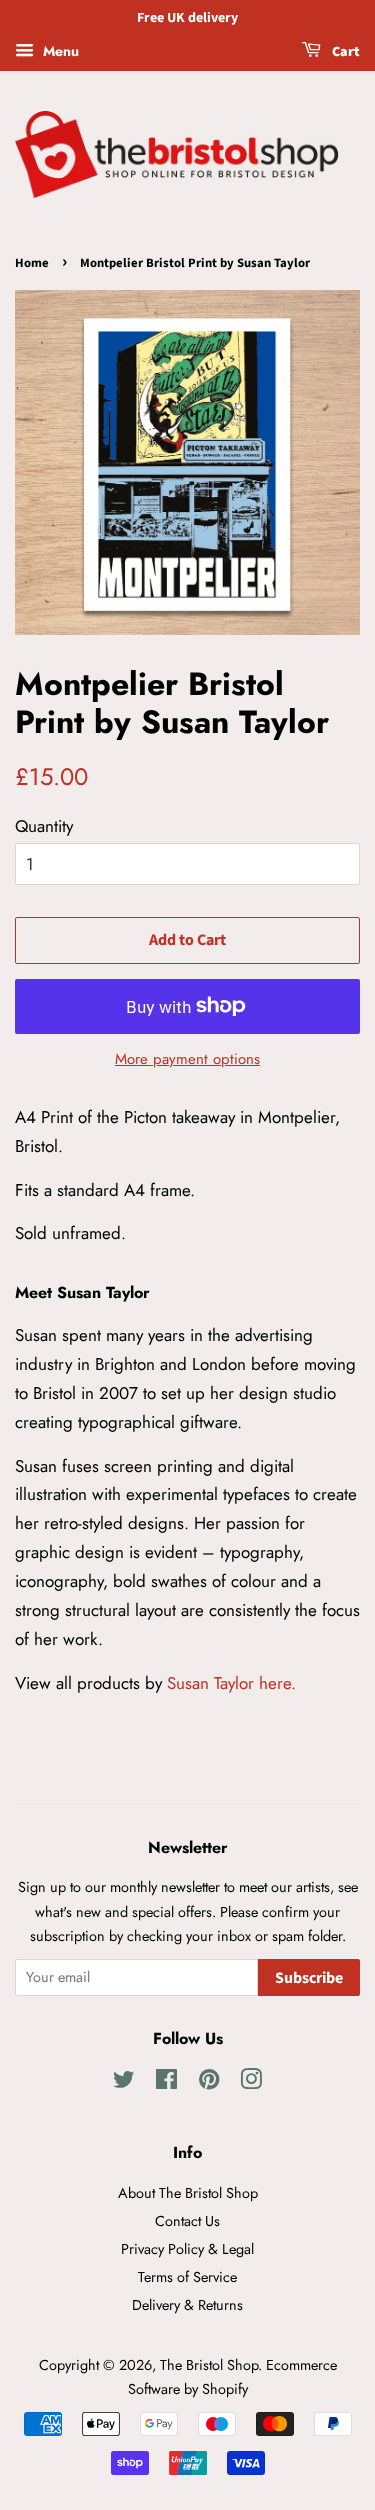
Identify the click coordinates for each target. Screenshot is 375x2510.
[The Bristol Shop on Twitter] (124, 2083)
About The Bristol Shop (188, 2193)
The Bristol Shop (209, 2365)
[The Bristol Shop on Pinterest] (209, 2083)
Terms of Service (187, 2277)
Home (32, 263)
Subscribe (309, 1978)
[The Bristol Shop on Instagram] (251, 2083)
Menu (59, 51)
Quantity (44, 826)
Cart (344, 52)
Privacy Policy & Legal (187, 2249)
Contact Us (187, 2221)
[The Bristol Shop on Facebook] (166, 2083)
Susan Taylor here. (231, 1683)
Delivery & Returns (187, 2305)
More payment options (187, 1059)
